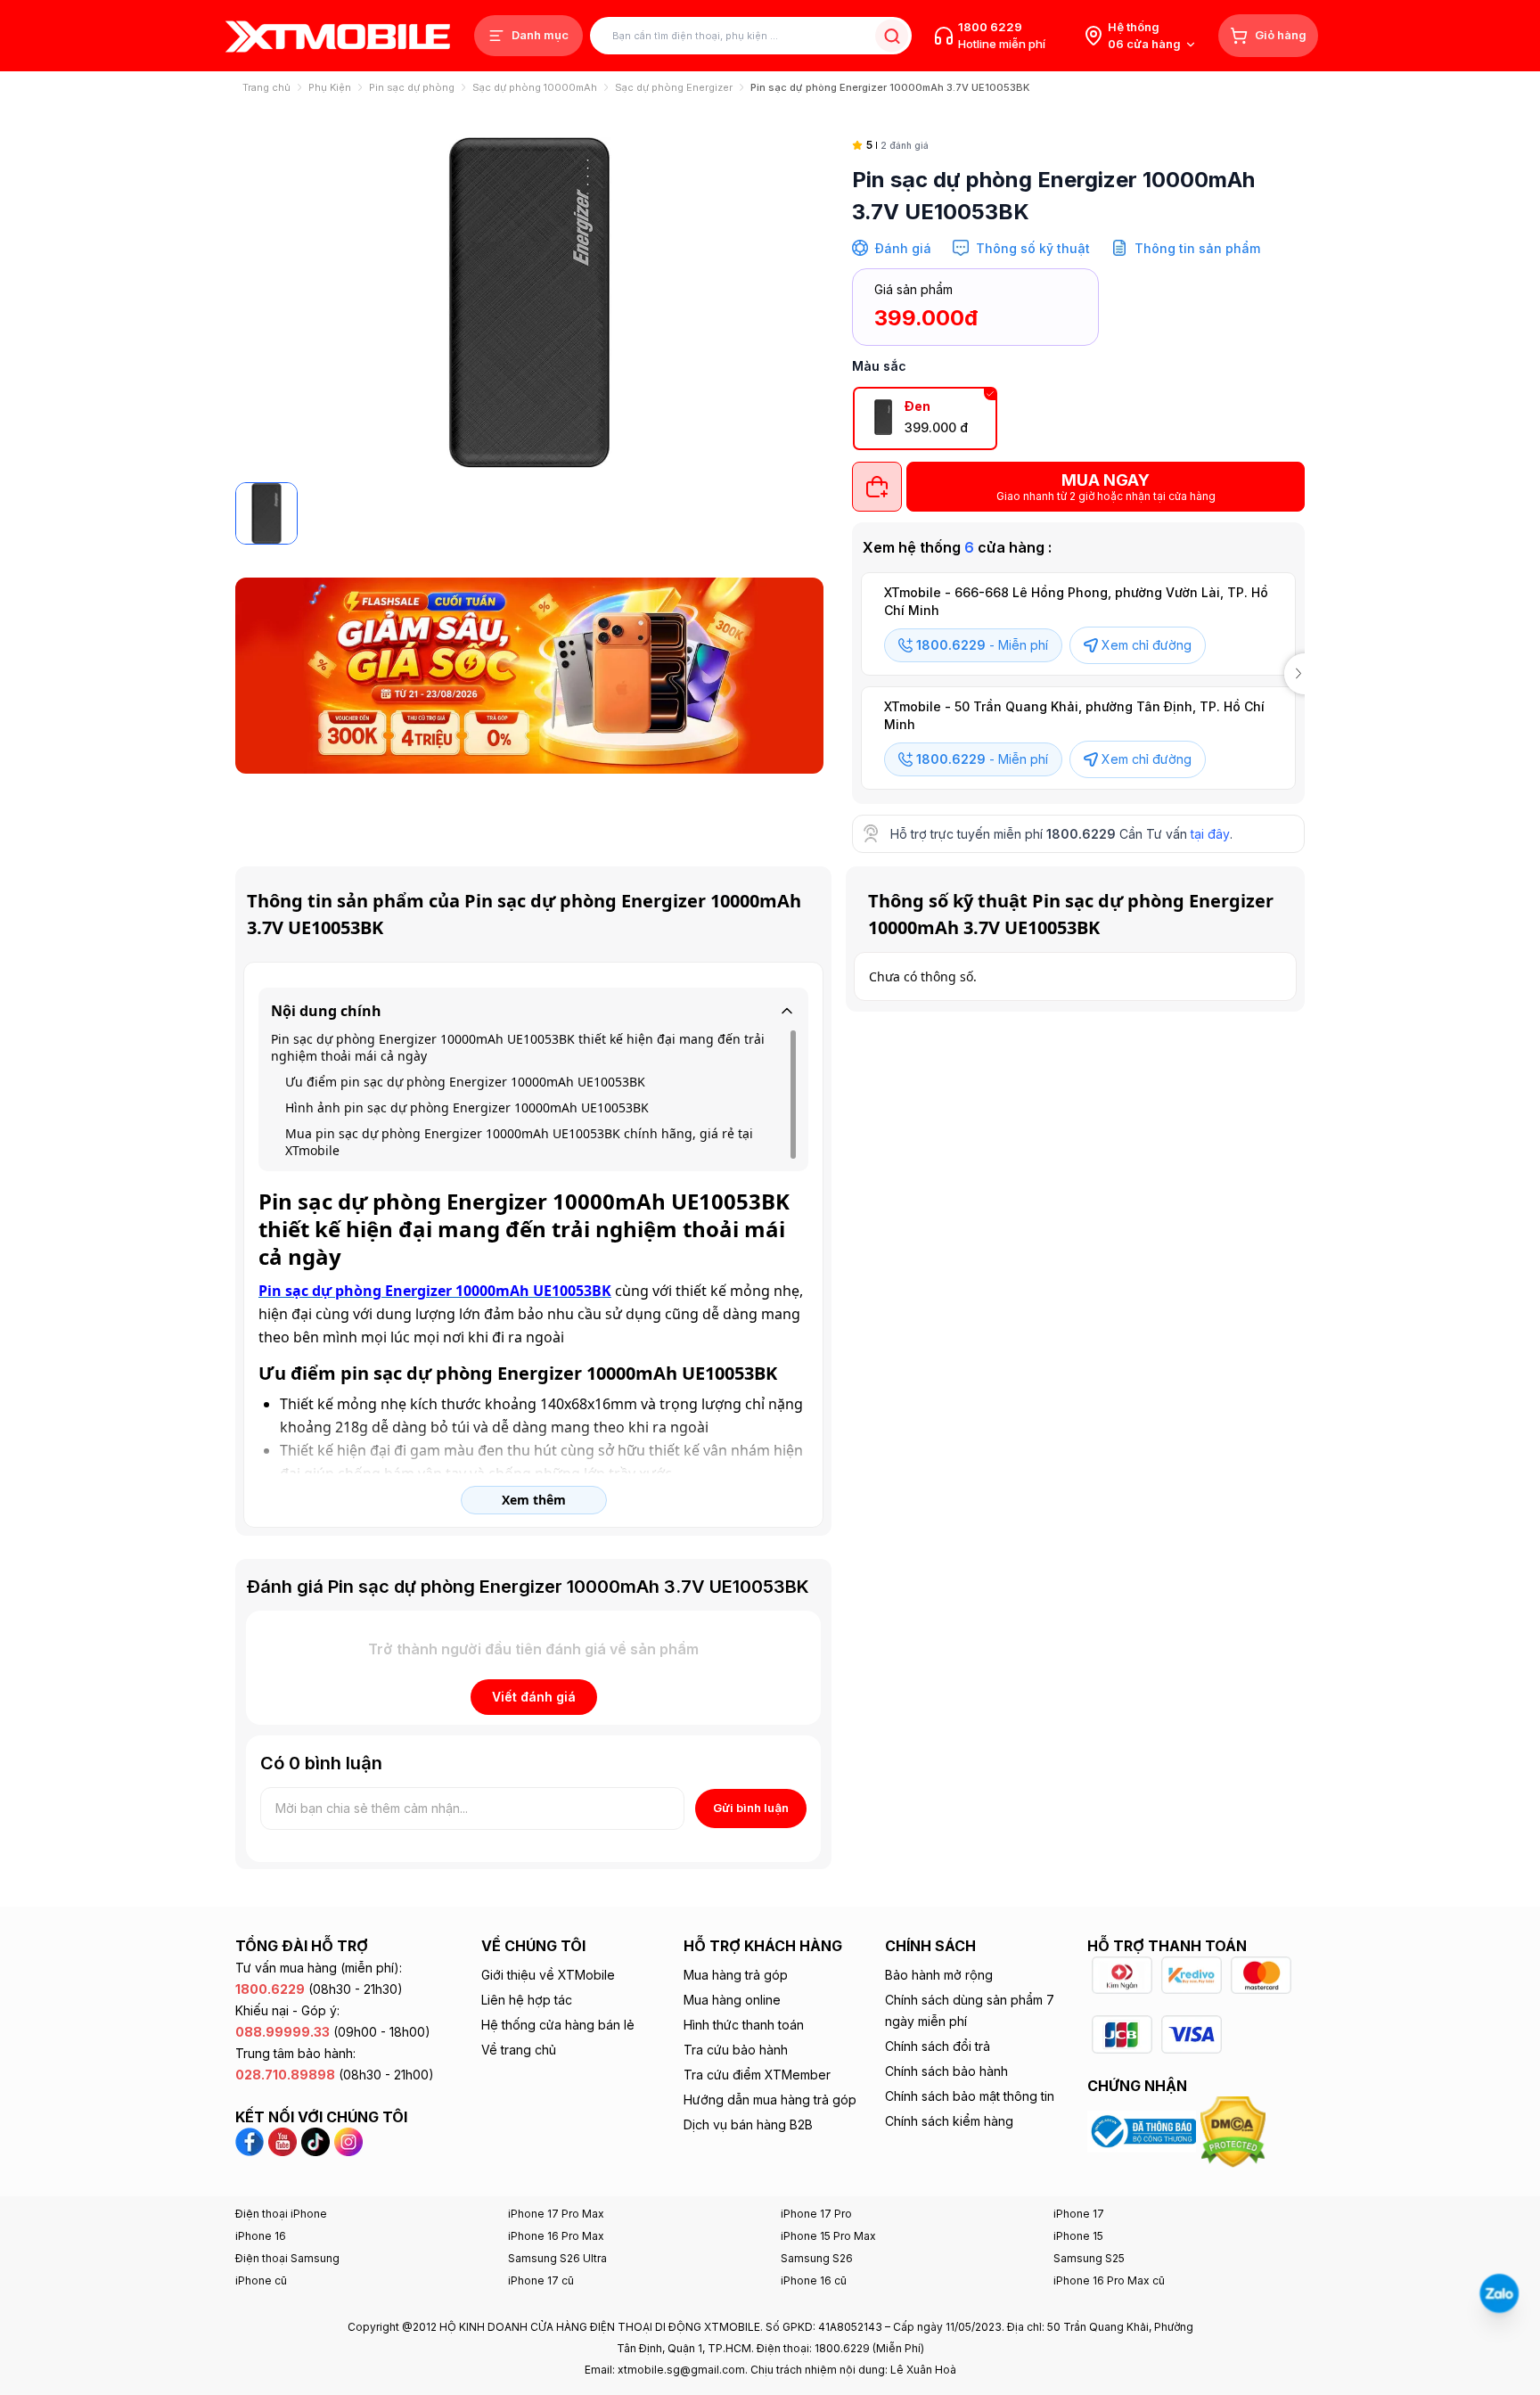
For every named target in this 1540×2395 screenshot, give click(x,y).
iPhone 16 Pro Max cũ (1109, 2280)
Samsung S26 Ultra (557, 2258)
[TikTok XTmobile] (315, 2140)
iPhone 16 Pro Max (556, 2236)
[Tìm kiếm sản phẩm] (892, 36)
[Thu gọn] (787, 1011)
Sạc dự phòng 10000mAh (535, 87)
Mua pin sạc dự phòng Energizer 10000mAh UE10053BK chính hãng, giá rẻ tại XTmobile (519, 1142)
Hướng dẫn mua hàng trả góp (770, 2100)
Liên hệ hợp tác (527, 2000)
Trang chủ (266, 87)
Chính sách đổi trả (938, 2046)
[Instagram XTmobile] (348, 2140)
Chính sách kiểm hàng (949, 2121)
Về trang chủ (519, 2050)
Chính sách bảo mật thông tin (970, 2096)
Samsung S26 (817, 2258)
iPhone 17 (1079, 2214)
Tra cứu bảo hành (736, 2050)
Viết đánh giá (534, 1697)
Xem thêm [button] (534, 1500)
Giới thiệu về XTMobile (548, 1975)
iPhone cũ (261, 2280)
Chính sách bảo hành (946, 2071)
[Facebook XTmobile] (252, 2140)
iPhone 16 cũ (814, 2280)
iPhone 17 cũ (541, 2280)
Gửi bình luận (751, 1808)
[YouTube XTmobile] (283, 2140)
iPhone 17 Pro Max (556, 2214)
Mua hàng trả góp (736, 1975)
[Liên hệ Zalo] (1499, 2293)
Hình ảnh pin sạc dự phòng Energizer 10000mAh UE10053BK (467, 1107)
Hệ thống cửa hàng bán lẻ (558, 2025)
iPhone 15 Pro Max (828, 2236)
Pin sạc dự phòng (412, 87)
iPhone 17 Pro (816, 2214)
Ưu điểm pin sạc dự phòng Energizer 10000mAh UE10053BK (465, 1082)
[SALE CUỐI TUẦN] (529, 676)
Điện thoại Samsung (287, 2258)
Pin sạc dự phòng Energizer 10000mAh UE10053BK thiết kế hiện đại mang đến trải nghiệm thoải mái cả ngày (518, 1047)
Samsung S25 (1089, 2258)
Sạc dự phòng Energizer (674, 87)
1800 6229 (990, 27)
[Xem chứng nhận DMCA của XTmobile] (1235, 2130)
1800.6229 (1081, 834)
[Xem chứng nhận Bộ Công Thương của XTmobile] (1144, 2130)
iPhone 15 (1078, 2236)
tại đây (1210, 834)
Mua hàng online (732, 2000)
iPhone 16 (261, 2236)
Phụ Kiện (330, 87)
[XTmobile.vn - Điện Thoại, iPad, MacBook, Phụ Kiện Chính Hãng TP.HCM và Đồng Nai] (338, 36)
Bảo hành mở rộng (939, 1975)
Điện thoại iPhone (281, 2214)
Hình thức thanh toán (744, 2025)
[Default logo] (266, 513)
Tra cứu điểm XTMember (757, 2075)
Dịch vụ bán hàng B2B (748, 2124)
